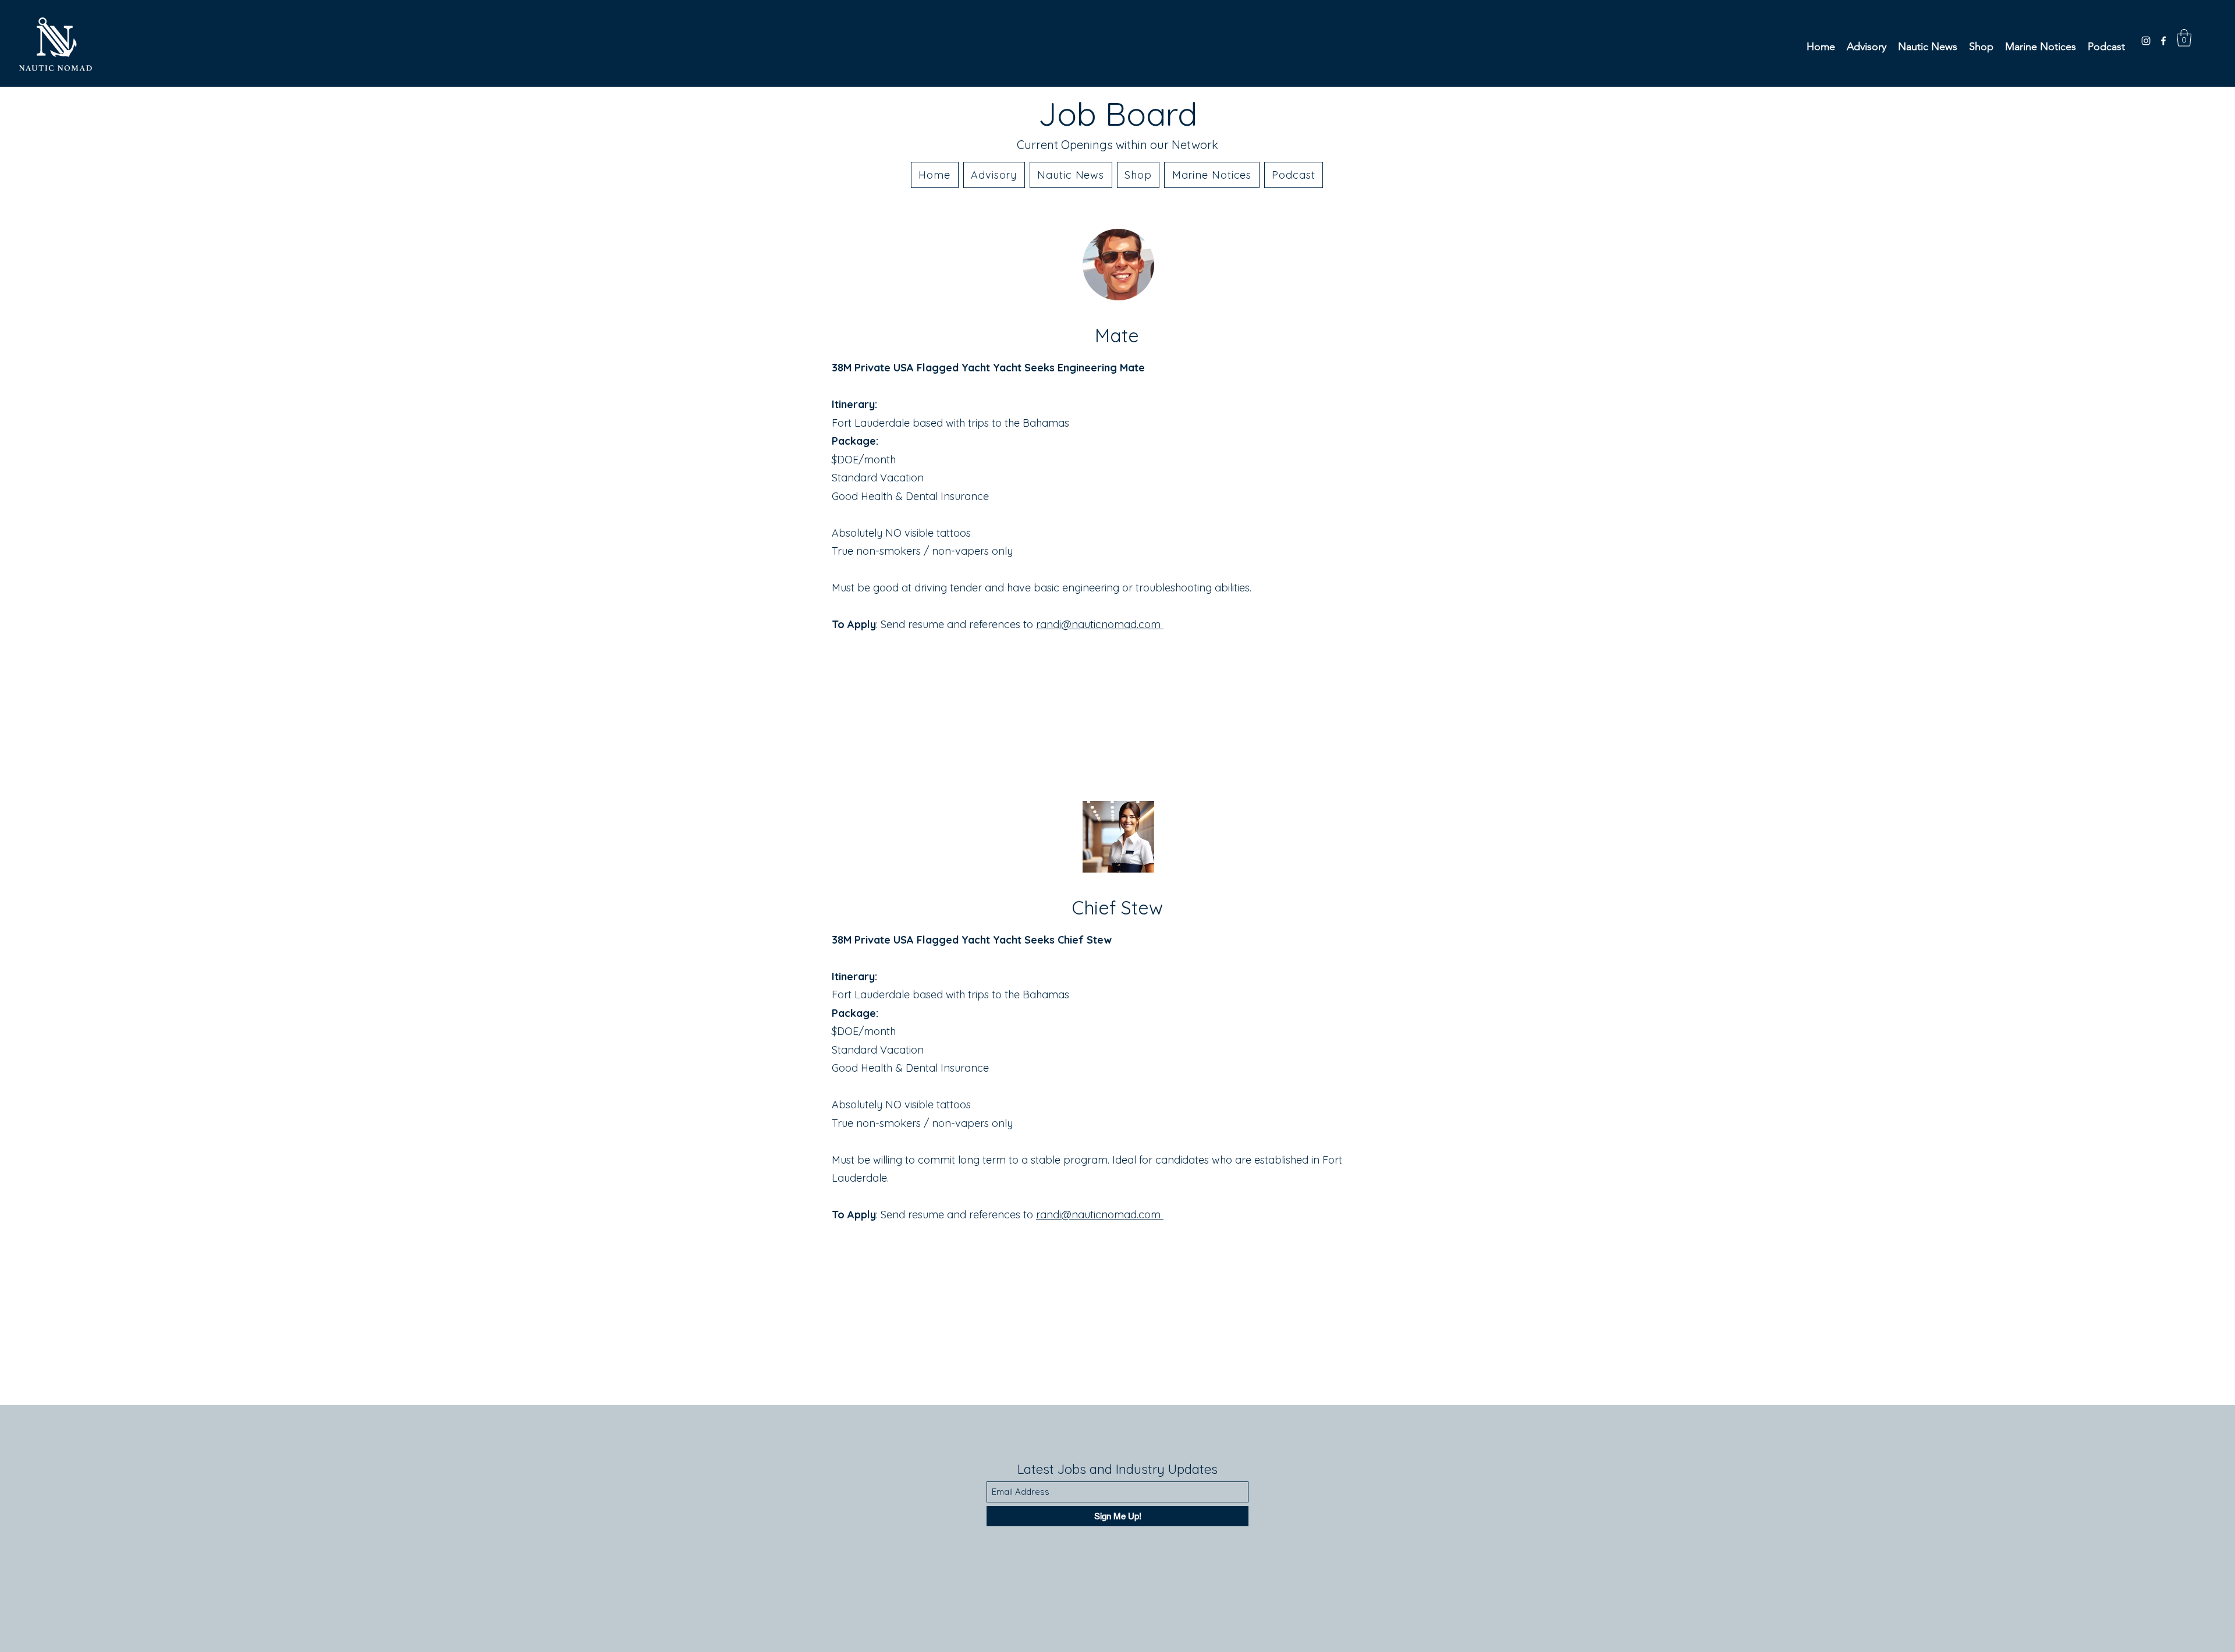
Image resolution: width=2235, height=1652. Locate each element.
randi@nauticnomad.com (1100, 1215)
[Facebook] (2163, 41)
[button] (2184, 38)
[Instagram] (2146, 41)
